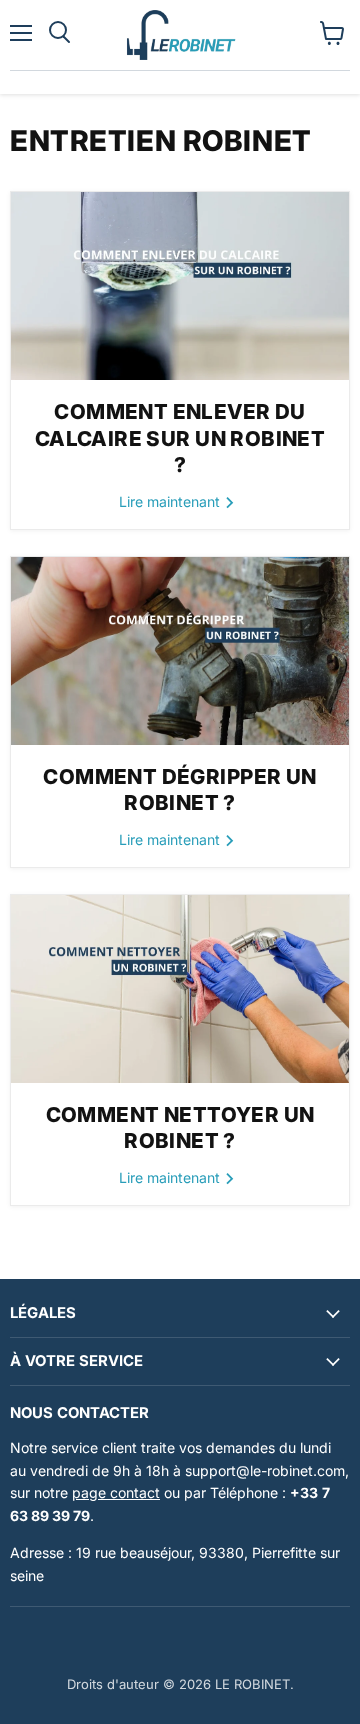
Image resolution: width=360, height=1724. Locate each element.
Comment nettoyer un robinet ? (180, 1128)
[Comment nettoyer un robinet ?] (180, 989)
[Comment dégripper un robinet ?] (180, 651)
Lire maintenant (171, 501)
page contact (116, 1492)
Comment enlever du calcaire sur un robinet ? (180, 438)
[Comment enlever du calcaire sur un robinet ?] (180, 286)
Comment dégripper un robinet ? (179, 790)
